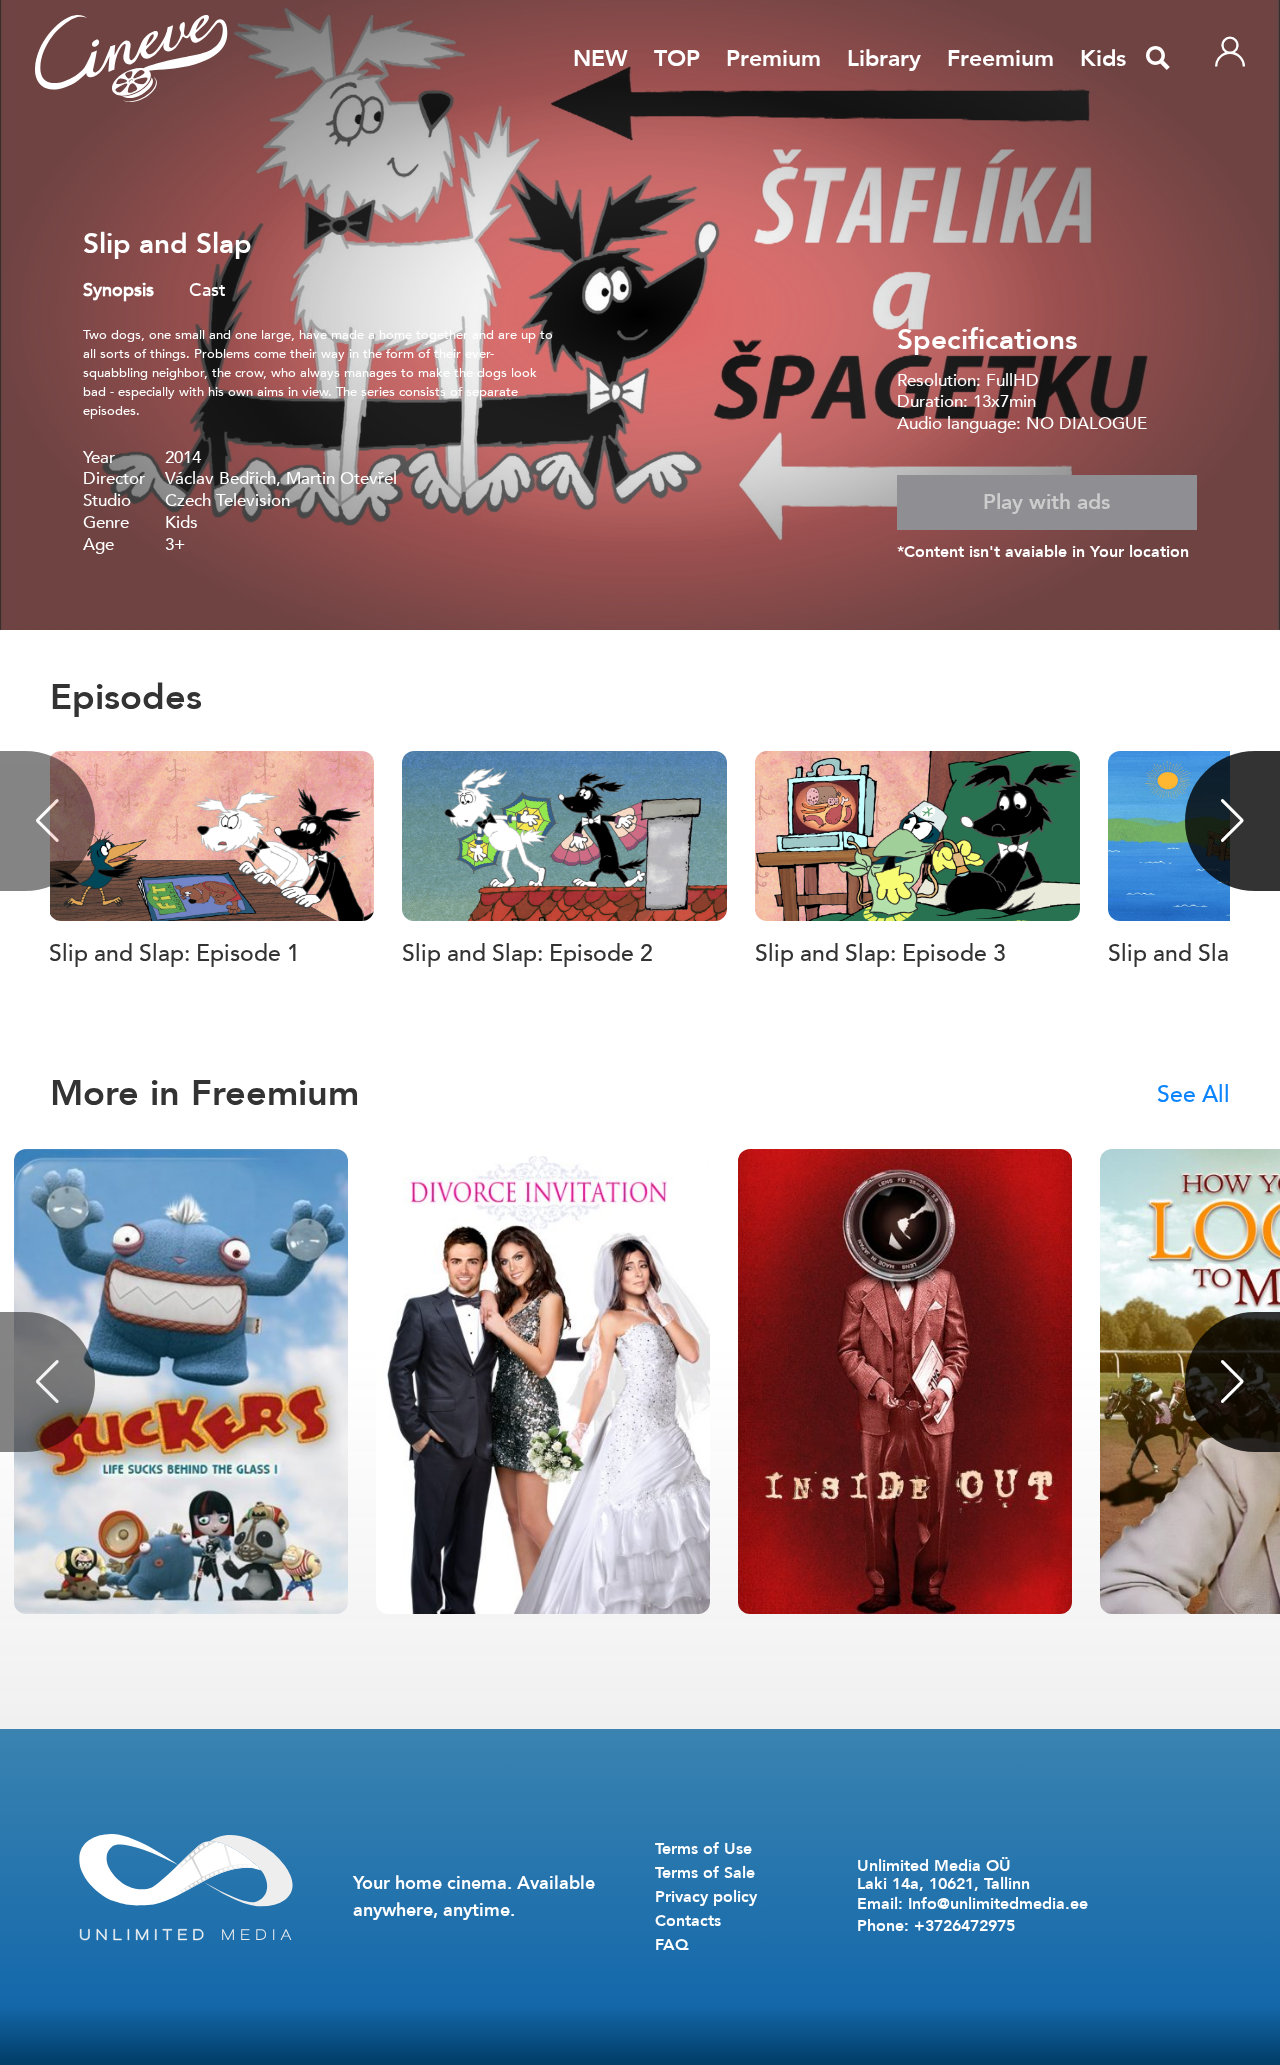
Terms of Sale (705, 1873)
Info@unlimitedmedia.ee (998, 1904)
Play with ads (1046, 502)
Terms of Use (703, 1849)
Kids (1103, 58)
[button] (1232, 821)
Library (884, 58)
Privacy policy (706, 1897)
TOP (677, 58)
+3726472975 (964, 1926)
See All (1193, 1094)
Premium (773, 58)
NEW (600, 58)
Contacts (688, 1921)
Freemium (1000, 58)
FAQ (672, 1945)
